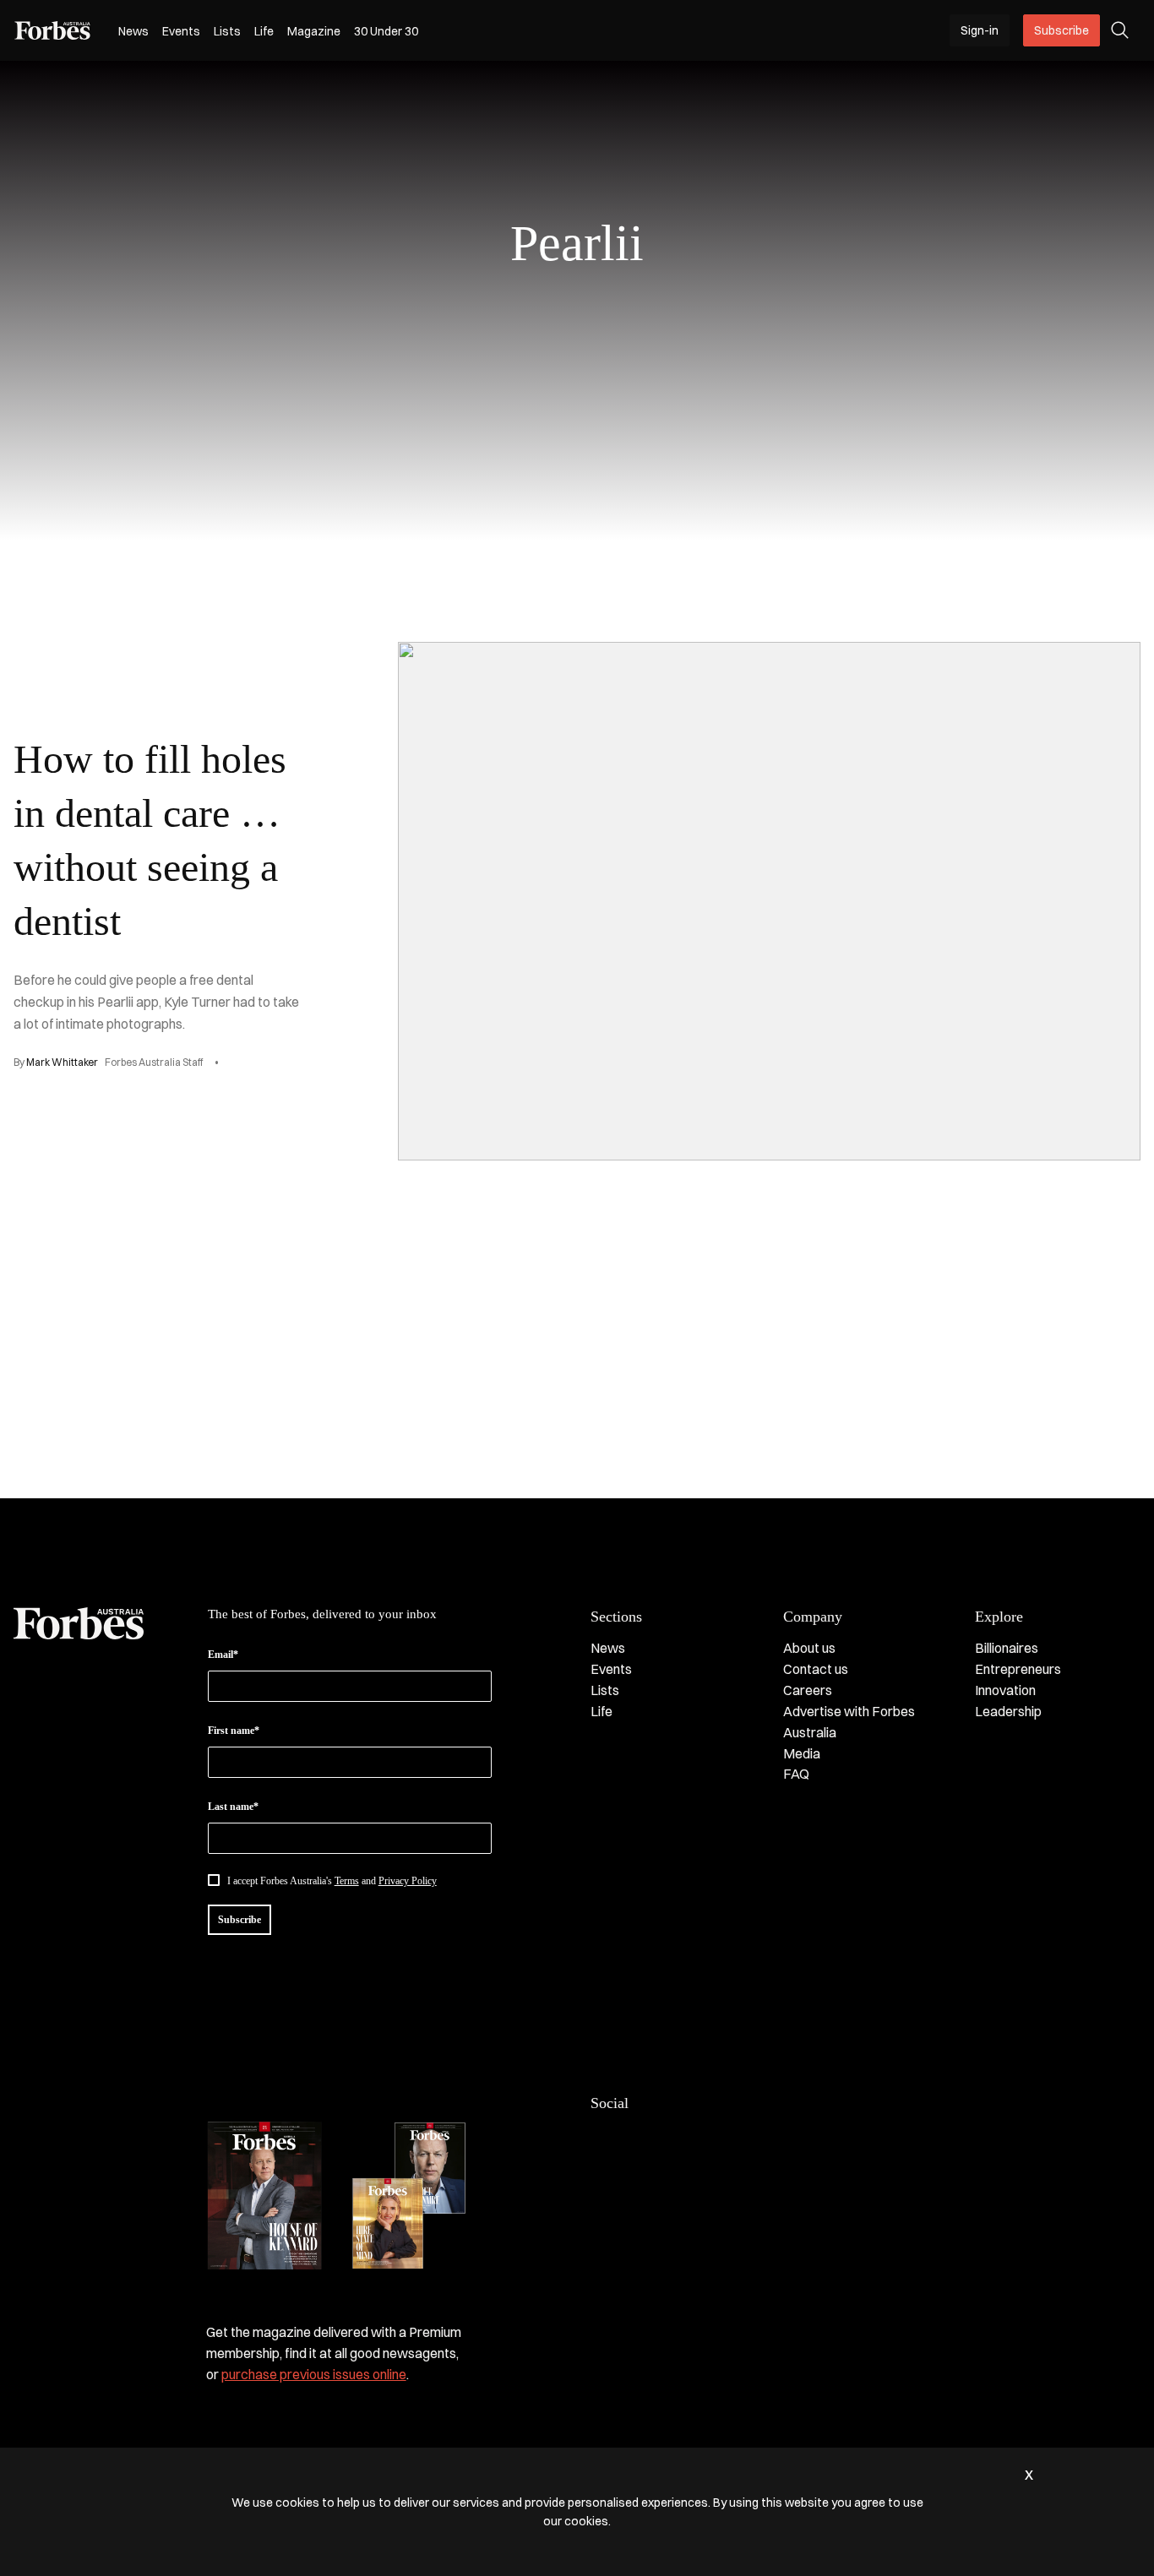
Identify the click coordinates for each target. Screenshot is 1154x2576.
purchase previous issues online (314, 2374)
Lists (227, 31)
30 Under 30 (386, 31)
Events (181, 31)
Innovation (1005, 1690)
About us (809, 1648)
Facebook (601, 2139)
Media (802, 1753)
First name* (234, 1731)
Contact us (816, 1669)
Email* (223, 1655)
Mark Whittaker (62, 1062)
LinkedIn (634, 2139)
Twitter (702, 2139)
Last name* (233, 1807)
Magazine (314, 31)
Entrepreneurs (1018, 1669)
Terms (347, 1881)
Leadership (1008, 1711)
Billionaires (1007, 1648)
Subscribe (1061, 30)
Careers (808, 1690)
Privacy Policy (408, 1881)
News (133, 31)
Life (264, 31)
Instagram (668, 2139)
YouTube (736, 2139)
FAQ (796, 1774)
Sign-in (980, 30)
